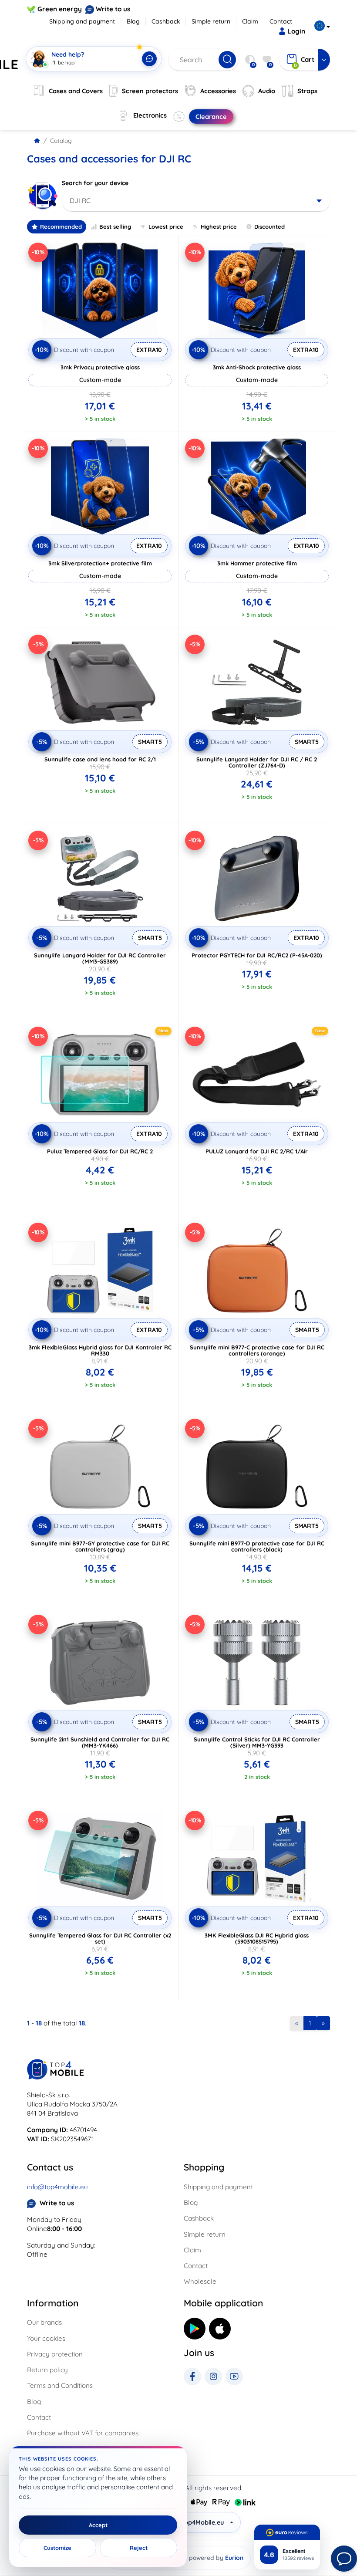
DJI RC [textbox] (80, 201)
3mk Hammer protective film (257, 563)
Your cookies (46, 2338)
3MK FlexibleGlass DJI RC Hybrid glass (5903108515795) (257, 1938)
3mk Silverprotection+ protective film (100, 563)
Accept (98, 2525)
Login (296, 31)
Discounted (269, 226)
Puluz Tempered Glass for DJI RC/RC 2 (100, 1151)
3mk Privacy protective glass (100, 367)
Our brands (44, 2322)
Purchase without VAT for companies (83, 2433)
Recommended (61, 226)
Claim (250, 21)
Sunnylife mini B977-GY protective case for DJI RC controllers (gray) (100, 1546)
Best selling (115, 226)
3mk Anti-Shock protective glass (257, 367)
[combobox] (196, 201)
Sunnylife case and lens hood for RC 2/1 (100, 759)
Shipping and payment (82, 21)
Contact (281, 21)
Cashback (166, 21)
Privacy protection (55, 2354)
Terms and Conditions (60, 2385)
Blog (133, 21)
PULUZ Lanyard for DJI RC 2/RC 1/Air (257, 1151)
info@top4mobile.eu (57, 2187)
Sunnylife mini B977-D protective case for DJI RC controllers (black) (257, 1546)
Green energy (60, 9)
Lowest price (166, 226)
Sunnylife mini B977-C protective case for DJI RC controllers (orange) (257, 1350)
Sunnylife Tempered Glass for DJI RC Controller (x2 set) (100, 1938)
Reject (139, 2548)
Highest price (219, 226)
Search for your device (95, 183)
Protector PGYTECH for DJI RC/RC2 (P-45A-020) (257, 955)
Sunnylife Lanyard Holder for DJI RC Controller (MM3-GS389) (100, 958)
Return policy (47, 2370)
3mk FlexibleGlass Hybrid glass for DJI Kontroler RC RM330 (100, 1350)
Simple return (211, 21)
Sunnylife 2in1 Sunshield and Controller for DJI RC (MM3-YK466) (100, 1742)
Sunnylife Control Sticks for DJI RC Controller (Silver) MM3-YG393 (257, 1742)
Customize (57, 2548)
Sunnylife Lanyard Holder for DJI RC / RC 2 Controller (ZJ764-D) (257, 762)
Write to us (113, 9)
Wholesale (200, 2281)
